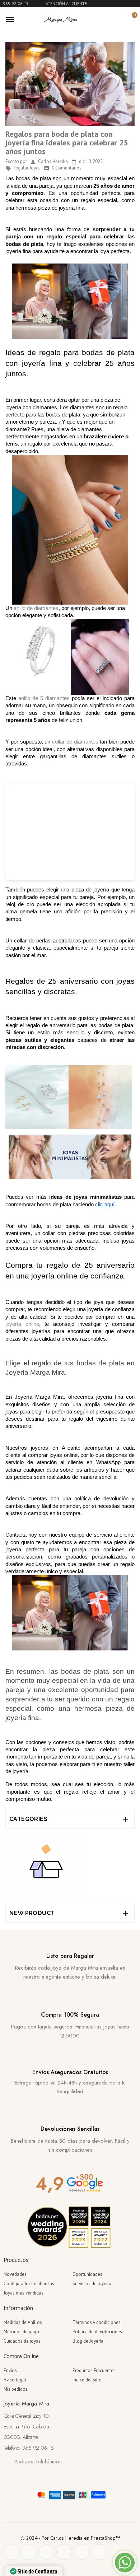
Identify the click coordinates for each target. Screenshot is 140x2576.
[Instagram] (64, 2552)
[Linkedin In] (99, 2552)
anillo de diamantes (36, 608)
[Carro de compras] (130, 19)
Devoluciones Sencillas (70, 2129)
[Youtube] (82, 2552)
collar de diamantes (75, 742)
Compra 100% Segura (70, 2015)
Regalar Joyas (23, 168)
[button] (107, 19)
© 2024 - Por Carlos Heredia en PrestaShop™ (70, 2538)
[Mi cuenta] (119, 19)
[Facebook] (11, 2552)
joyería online (22, 1324)
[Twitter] (29, 2552)
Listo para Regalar (70, 1956)
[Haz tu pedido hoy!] (46, 1866)
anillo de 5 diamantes (44, 698)
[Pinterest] (47, 2552)
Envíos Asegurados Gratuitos (70, 2072)
